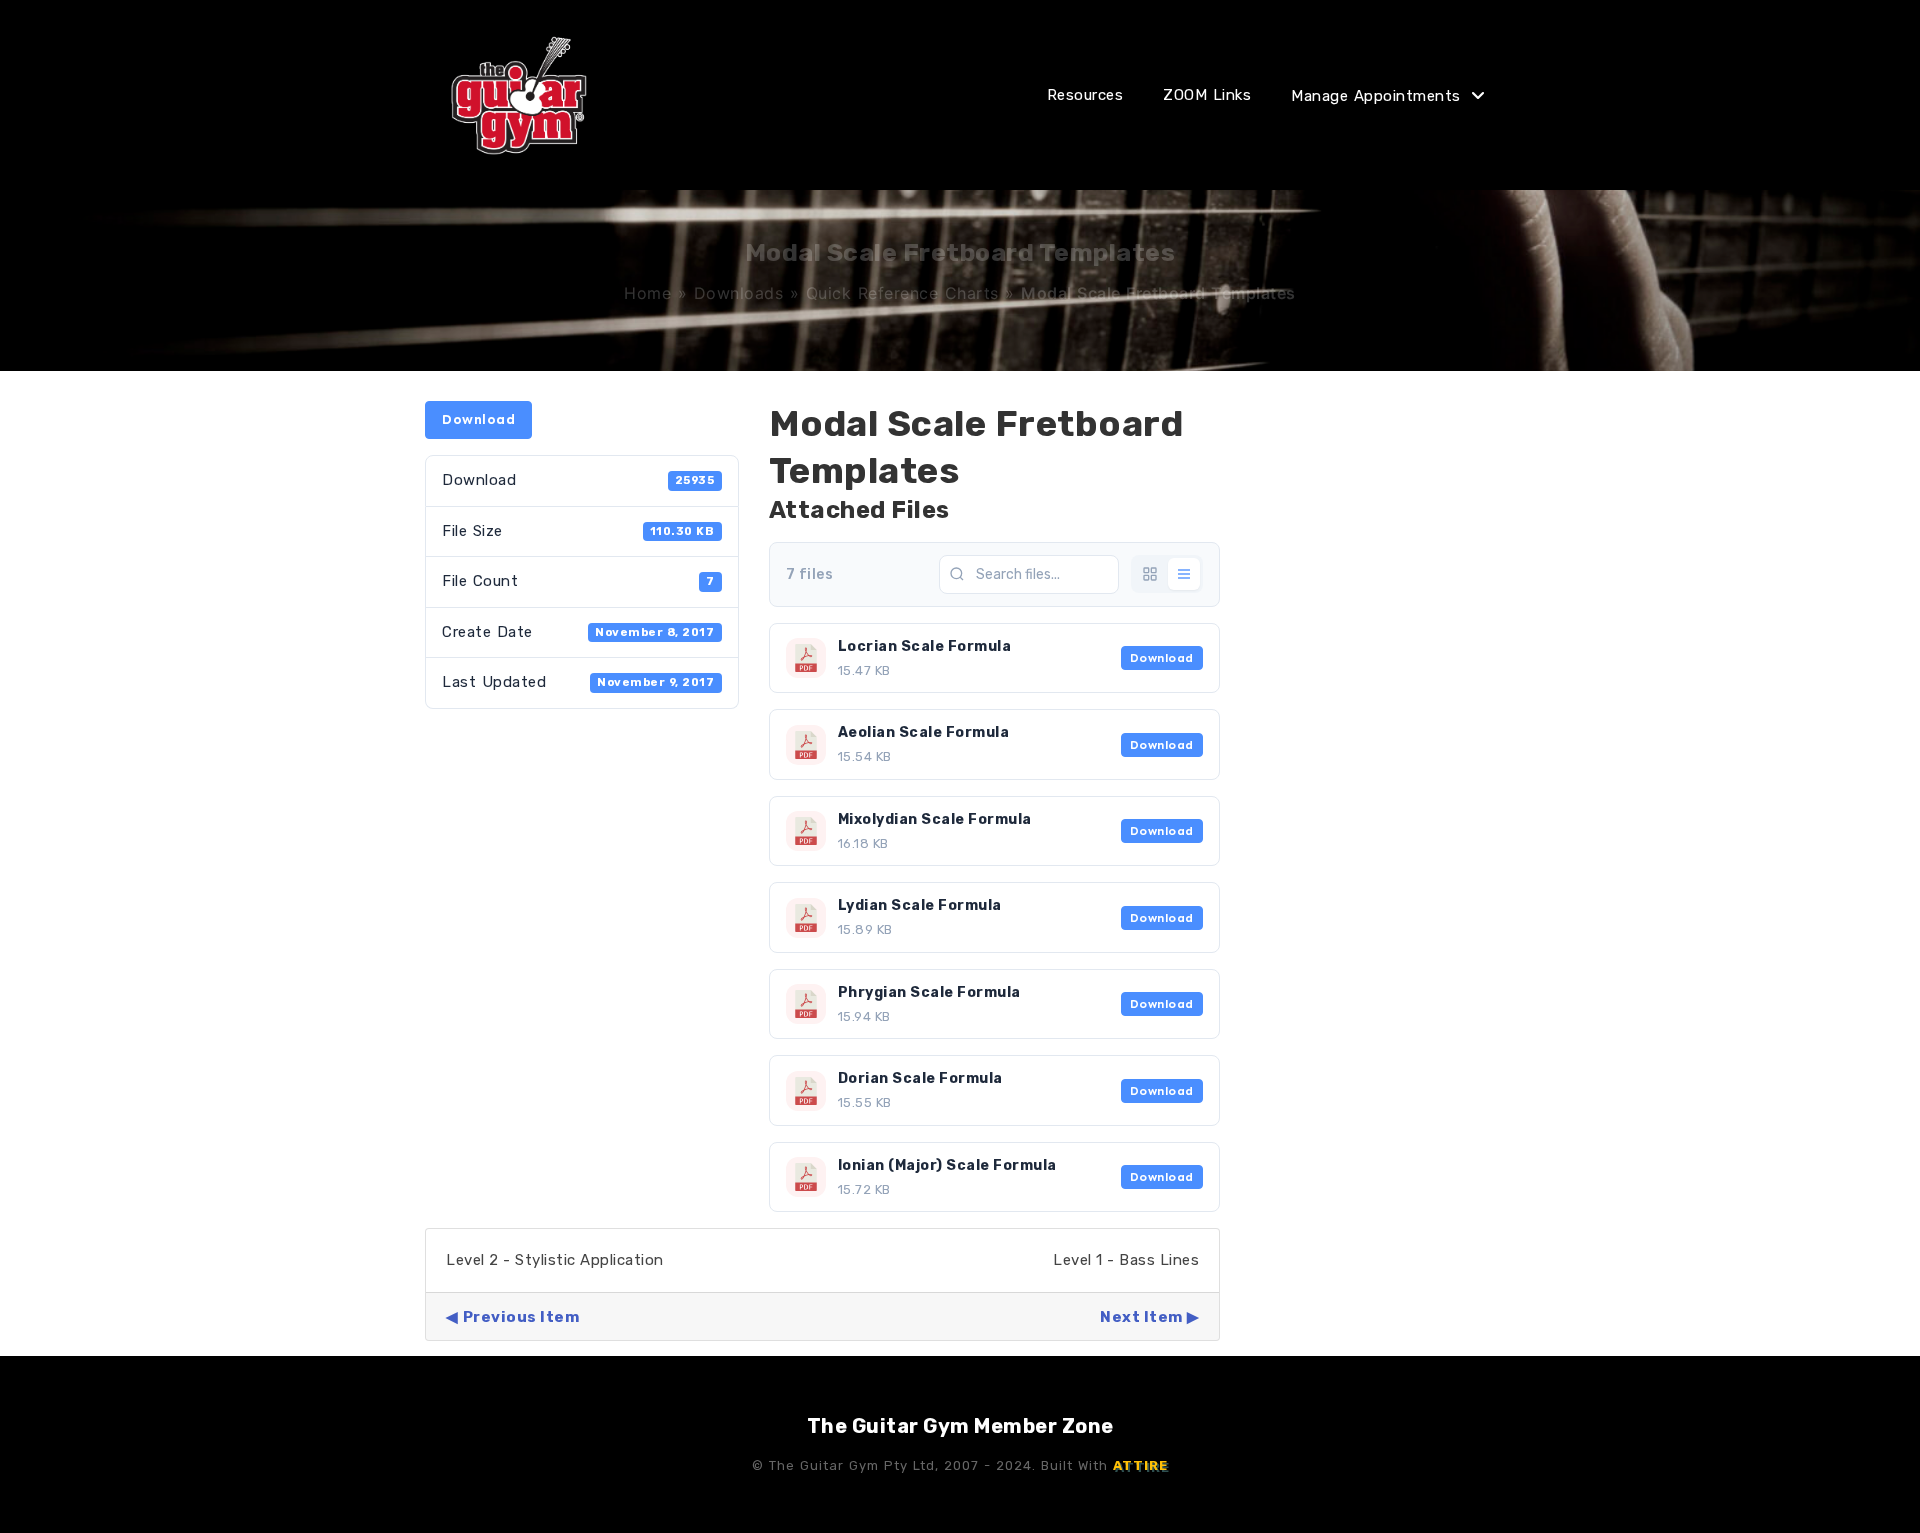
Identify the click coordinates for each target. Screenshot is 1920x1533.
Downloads (739, 293)
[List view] (1184, 574)
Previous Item (521, 1317)
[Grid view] (1150, 574)
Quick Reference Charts (902, 293)
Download (478, 419)
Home (647, 293)
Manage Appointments (1376, 96)
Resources (1085, 95)
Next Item (1141, 1317)
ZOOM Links (1207, 95)
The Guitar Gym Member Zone (960, 1426)
